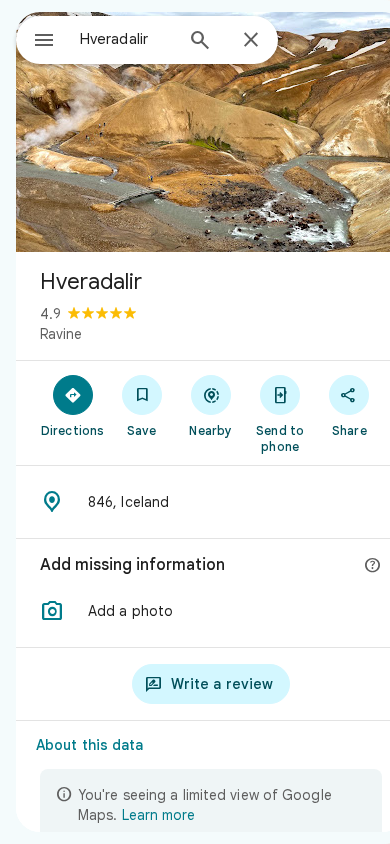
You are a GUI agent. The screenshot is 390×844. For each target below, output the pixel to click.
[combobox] (126, 39)
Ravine (61, 334)
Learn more (158, 815)
